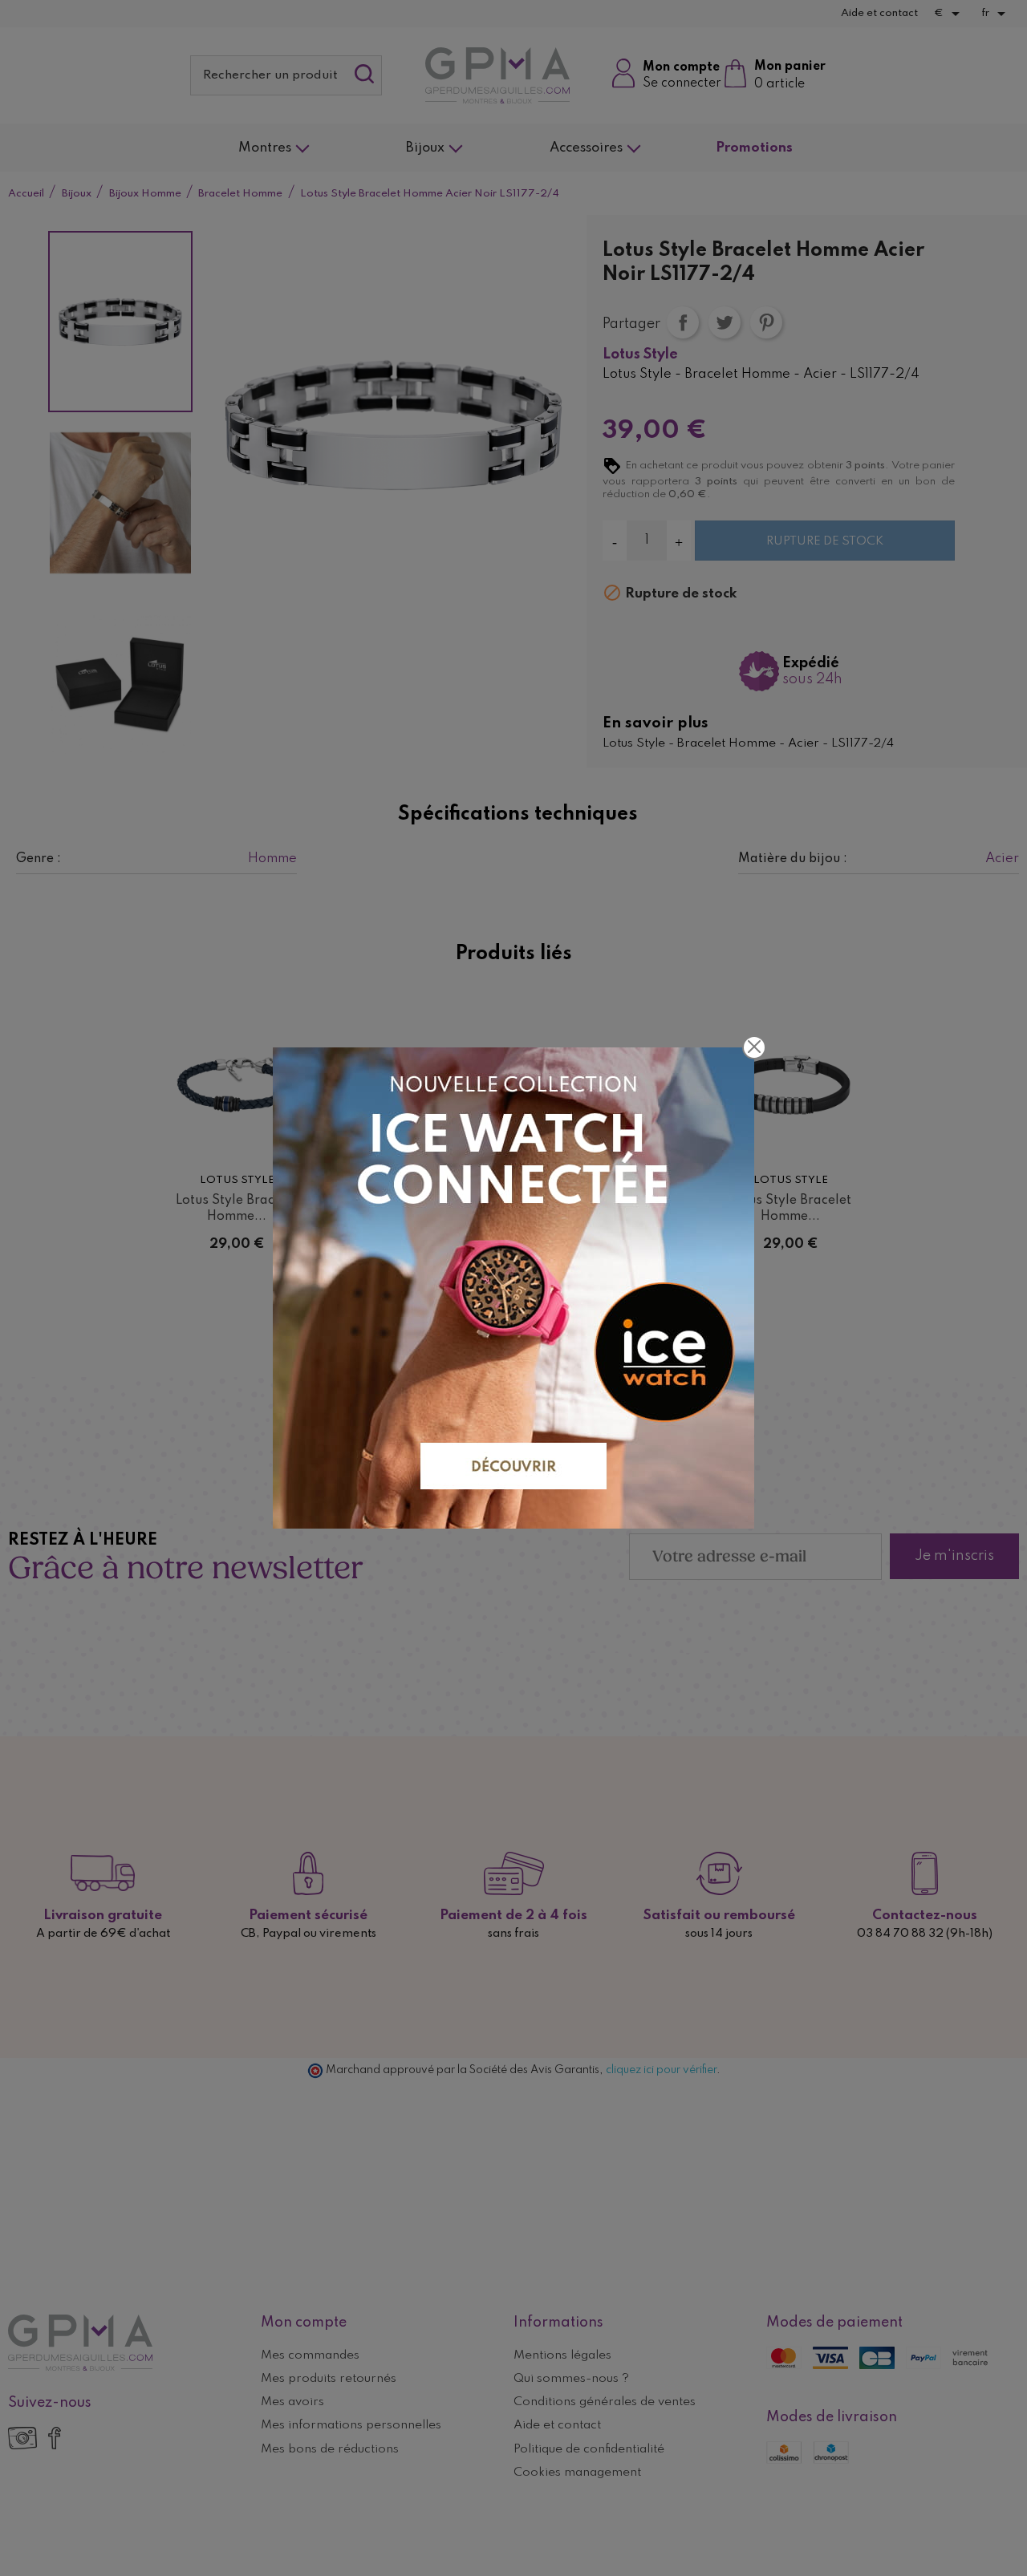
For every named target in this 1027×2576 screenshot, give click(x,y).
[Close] (754, 1047)
